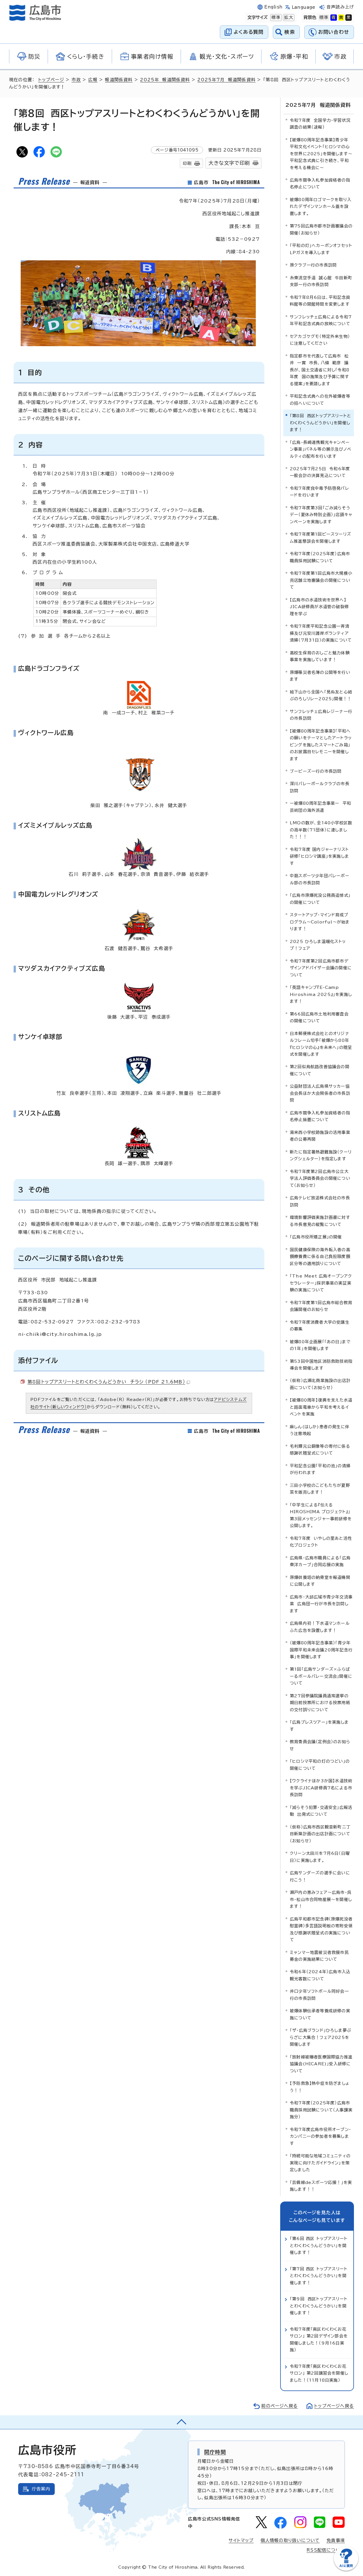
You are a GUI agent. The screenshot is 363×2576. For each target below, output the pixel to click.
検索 (290, 32)
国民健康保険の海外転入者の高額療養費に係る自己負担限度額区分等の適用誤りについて (320, 1257)
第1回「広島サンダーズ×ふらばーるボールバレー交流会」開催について (321, 1676)
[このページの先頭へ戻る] (181, 2422)
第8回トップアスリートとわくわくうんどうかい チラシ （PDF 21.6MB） (106, 1382)
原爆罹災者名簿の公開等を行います (320, 676)
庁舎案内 (41, 2489)
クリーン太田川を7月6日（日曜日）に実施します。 (320, 1857)
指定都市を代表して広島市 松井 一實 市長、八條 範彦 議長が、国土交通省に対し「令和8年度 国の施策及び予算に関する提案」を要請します (320, 370)
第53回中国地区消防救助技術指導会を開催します (321, 1365)
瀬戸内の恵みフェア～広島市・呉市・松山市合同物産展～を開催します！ (321, 1899)
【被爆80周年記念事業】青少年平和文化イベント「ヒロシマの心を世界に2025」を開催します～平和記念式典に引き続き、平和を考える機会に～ (321, 154)
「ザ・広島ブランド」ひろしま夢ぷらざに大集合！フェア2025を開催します (320, 2037)
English (273, 7)
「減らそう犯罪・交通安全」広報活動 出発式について (321, 1811)
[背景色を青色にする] (334, 18)
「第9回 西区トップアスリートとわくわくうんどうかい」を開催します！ (319, 2306)
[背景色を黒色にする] (349, 18)
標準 (275, 17)
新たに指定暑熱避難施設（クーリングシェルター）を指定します (321, 1155)
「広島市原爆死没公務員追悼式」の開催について (320, 899)
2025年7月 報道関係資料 (226, 80)
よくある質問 (249, 32)
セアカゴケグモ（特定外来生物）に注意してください (320, 340)
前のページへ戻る (279, 2406)
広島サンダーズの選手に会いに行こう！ (320, 1876)
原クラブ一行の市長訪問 (313, 265)
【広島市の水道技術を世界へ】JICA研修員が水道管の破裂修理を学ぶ (319, 607)
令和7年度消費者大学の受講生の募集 (320, 1326)
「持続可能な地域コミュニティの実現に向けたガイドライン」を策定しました (320, 2163)
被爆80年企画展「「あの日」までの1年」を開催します (320, 1345)
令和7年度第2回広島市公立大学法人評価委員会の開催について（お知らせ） (320, 1178)
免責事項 (336, 2540)
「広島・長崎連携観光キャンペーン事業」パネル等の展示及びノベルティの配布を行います (321, 449)
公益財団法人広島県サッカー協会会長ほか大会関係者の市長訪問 (320, 1093)
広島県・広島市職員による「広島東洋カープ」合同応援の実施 (320, 1561)
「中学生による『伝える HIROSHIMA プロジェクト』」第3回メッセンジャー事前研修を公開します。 (321, 1515)
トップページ (51, 80)
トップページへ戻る (334, 2406)
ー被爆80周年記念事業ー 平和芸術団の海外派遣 (320, 807)
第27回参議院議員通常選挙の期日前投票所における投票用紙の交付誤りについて (320, 1703)
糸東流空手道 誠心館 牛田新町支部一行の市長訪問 (321, 281)
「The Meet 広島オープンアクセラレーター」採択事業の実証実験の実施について (321, 1283)
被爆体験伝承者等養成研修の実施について (320, 2014)
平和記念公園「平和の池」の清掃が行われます (320, 1469)
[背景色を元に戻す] (324, 18)
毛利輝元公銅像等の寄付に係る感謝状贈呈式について (320, 1450)
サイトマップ (241, 2540)
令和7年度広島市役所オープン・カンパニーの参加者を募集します (320, 2136)
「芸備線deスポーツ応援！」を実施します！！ (321, 2186)
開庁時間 (215, 2452)
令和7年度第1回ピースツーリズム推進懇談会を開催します (320, 537)
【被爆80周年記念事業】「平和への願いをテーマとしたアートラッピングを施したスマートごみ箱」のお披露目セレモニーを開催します (321, 745)
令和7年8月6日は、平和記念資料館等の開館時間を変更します (320, 301)
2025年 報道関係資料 (165, 80)
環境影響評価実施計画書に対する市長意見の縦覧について (320, 1221)
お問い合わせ (334, 32)
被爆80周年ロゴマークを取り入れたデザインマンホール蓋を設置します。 (321, 206)
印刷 (187, 163)
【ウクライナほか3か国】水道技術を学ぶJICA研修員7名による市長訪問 (321, 1788)
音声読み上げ (340, 7)
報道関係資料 (119, 80)
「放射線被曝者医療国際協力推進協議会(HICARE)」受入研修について (321, 2064)
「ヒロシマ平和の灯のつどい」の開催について (320, 1765)
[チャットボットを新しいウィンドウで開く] (346, 2569)
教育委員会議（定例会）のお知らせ (320, 1745)
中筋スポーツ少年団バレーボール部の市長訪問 (320, 879)
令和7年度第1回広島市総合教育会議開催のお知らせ (321, 1306)
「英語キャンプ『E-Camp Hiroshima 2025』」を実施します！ (321, 994)
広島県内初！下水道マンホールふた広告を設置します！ (320, 1627)
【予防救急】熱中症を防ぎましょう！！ (320, 2087)
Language (304, 7)
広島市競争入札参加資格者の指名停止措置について (320, 1116)
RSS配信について (326, 2550)
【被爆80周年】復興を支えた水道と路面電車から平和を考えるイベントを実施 (321, 1407)
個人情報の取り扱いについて (290, 2540)
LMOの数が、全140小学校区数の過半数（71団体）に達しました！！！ (321, 830)
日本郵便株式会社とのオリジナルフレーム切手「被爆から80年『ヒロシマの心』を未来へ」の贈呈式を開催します (321, 1044)
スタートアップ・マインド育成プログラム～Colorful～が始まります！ (320, 922)
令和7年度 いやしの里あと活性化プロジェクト (321, 1542)
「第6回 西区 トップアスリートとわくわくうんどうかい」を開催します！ (319, 2245)
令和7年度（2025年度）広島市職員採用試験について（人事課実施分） (321, 2110)
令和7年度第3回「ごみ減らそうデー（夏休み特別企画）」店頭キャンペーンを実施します (321, 515)
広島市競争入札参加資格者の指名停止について (320, 183)
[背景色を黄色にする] (341, 18)
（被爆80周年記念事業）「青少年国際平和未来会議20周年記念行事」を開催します (321, 1650)
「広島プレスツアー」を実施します (319, 1726)
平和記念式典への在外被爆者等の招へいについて (320, 400)
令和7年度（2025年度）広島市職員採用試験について (320, 557)
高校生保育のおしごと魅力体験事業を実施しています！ (320, 656)
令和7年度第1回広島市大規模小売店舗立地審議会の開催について (321, 580)
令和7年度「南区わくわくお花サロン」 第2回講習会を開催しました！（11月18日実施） (319, 2373)
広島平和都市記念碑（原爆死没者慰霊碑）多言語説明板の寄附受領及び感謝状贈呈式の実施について (321, 1929)
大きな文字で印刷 (229, 163)
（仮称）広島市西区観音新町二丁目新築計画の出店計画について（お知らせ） (320, 1834)
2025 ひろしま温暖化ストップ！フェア (318, 945)
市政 (76, 80)
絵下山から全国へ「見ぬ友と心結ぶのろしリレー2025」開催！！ (321, 695)
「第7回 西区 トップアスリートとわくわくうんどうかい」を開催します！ (319, 2276)
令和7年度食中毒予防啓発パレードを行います (319, 492)
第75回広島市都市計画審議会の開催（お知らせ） (321, 229)
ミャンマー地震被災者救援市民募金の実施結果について (319, 1956)
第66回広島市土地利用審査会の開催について (319, 1017)
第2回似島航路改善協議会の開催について (320, 1070)
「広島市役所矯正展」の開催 (316, 1237)
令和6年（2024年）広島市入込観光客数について (320, 1975)
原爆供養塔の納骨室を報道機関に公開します (320, 1581)
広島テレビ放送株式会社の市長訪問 (320, 1201)
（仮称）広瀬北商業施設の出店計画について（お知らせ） (320, 1384)
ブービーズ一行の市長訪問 (316, 771)
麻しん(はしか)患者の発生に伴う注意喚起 (320, 1430)
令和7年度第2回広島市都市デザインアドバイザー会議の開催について (321, 968)
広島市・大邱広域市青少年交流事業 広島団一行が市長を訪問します (321, 1604)
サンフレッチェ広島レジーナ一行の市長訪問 (321, 715)
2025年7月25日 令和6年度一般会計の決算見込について (320, 472)
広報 (93, 80)
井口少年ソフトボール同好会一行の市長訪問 (319, 1995)
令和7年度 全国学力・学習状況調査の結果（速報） (320, 124)
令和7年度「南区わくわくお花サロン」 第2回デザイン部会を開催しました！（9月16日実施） (319, 2339)
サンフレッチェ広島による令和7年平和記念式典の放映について (321, 320)
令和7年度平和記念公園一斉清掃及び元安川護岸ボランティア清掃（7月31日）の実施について (321, 633)
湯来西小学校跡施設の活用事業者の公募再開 (320, 1136)
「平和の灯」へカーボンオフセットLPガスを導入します (321, 249)
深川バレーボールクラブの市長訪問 (320, 787)
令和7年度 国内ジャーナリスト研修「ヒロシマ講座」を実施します (319, 856)
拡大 (288, 17)
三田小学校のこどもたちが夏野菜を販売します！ (320, 1489)
